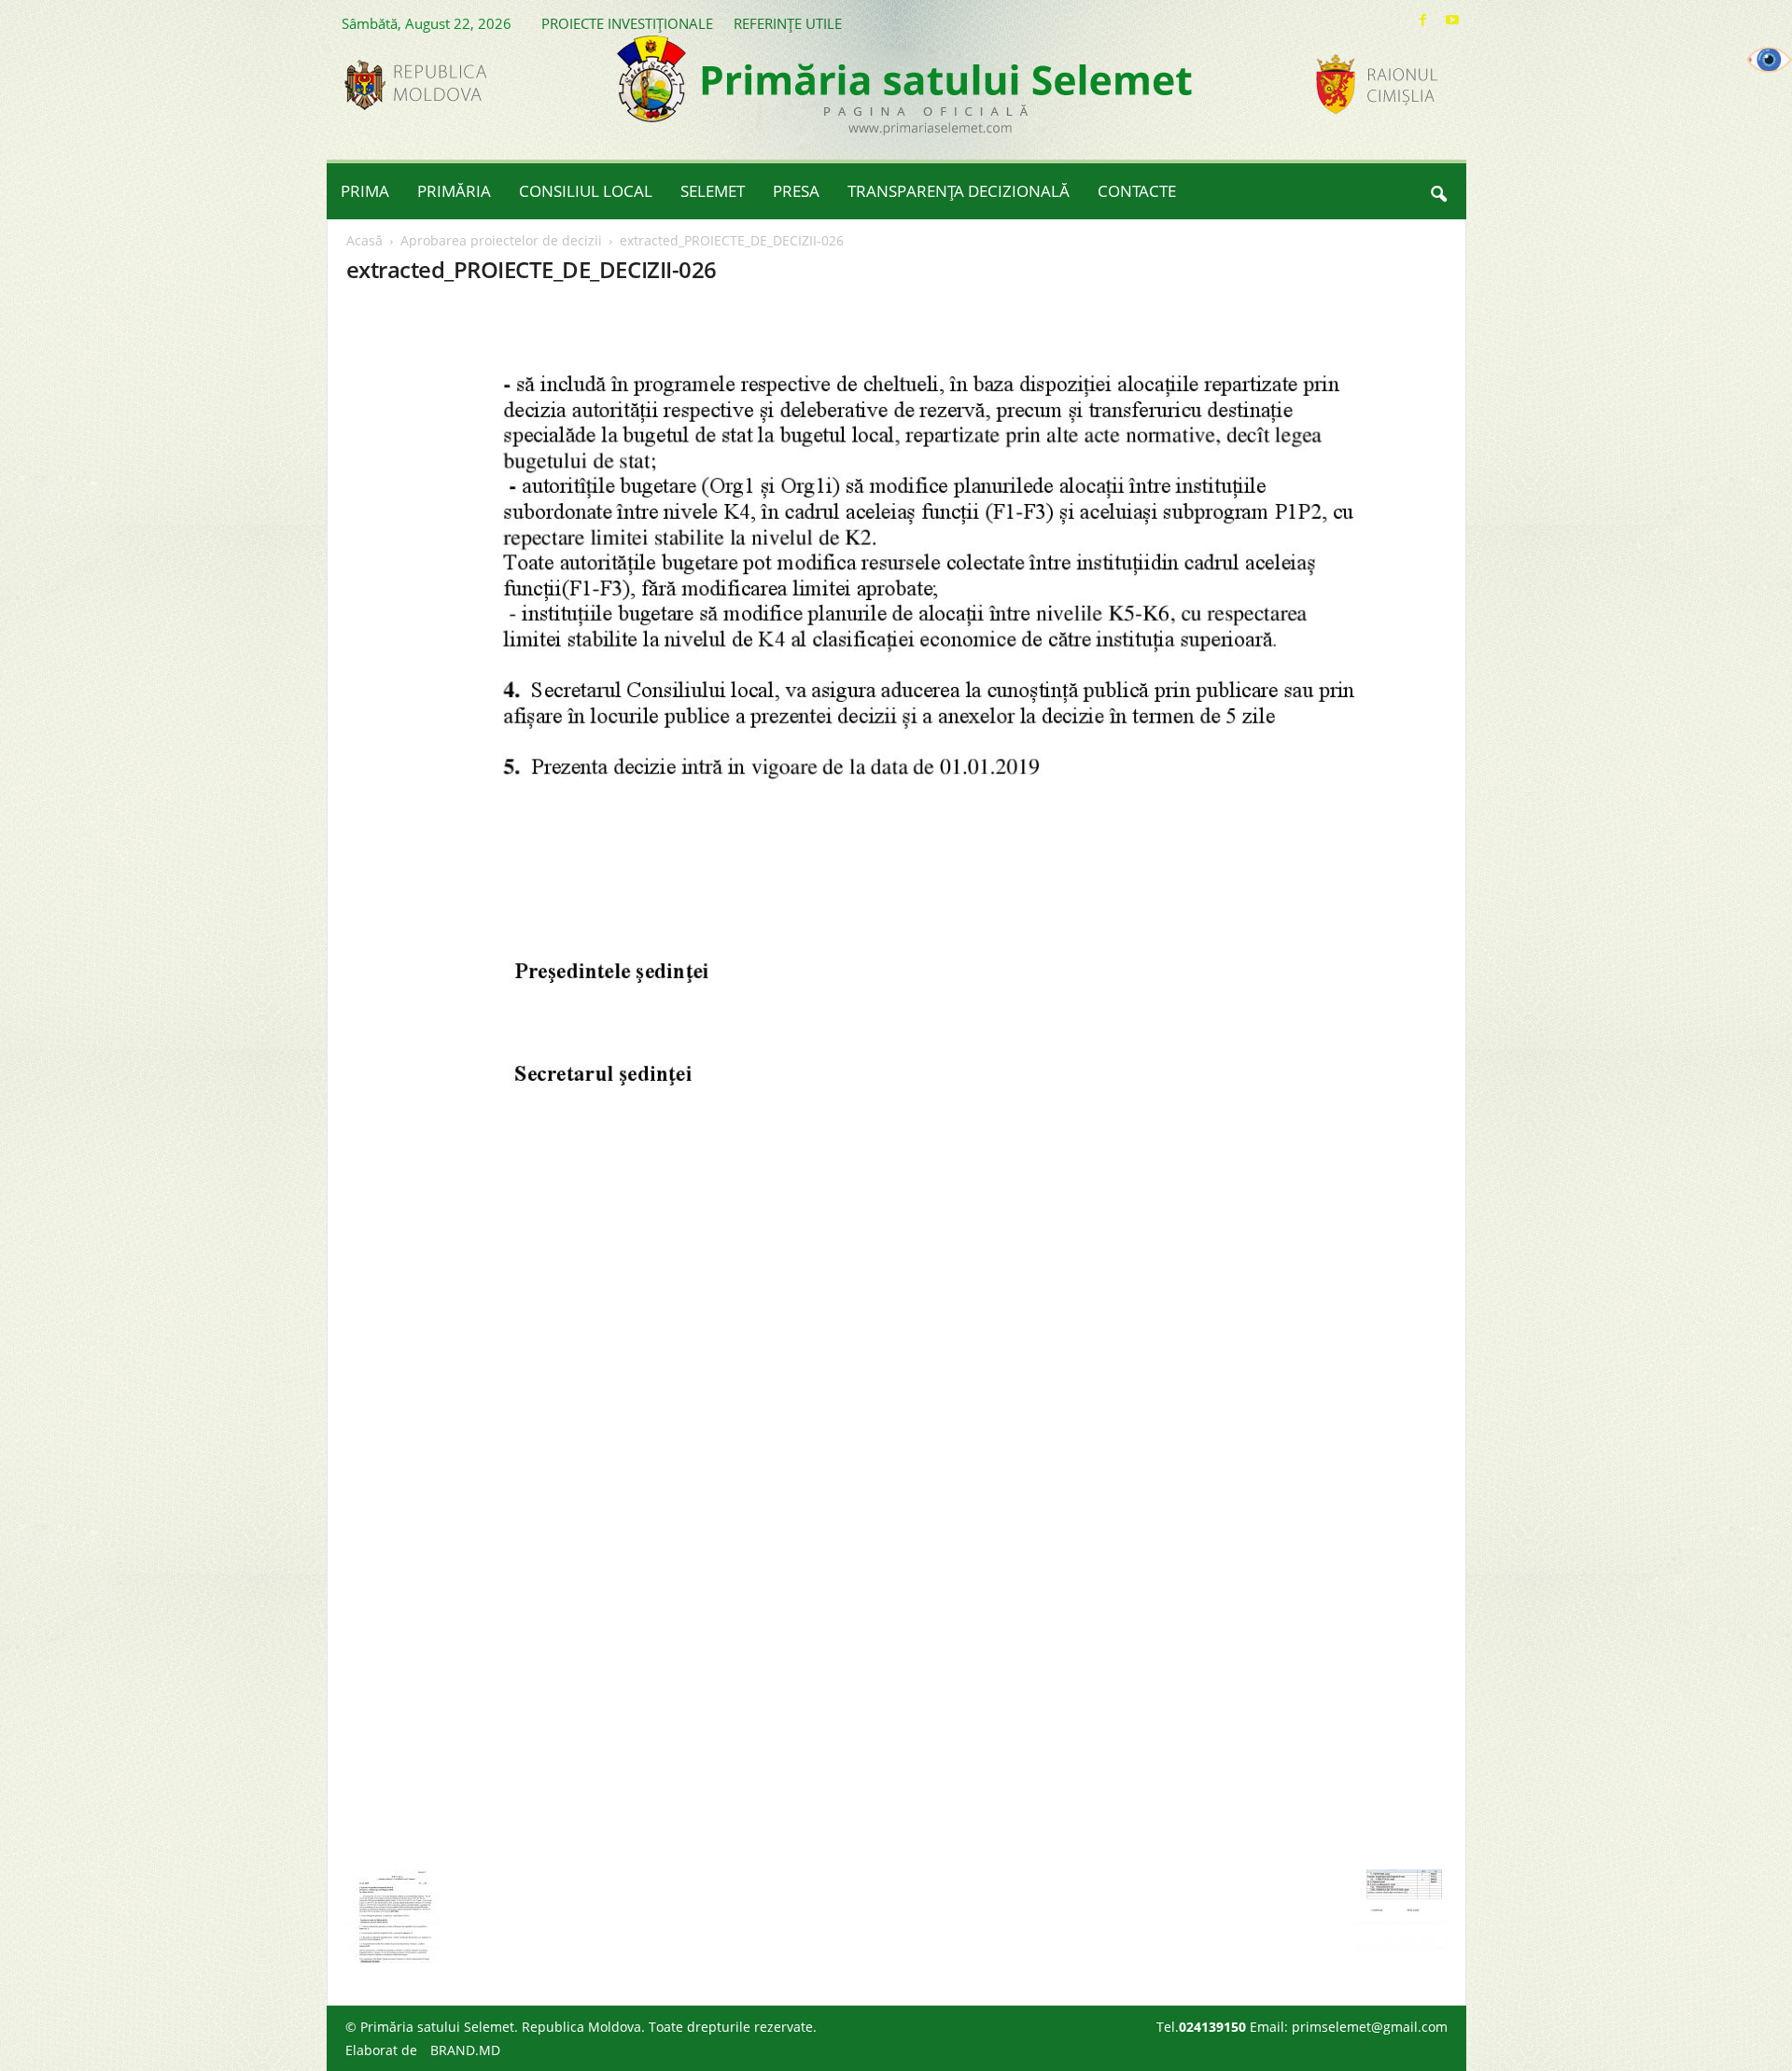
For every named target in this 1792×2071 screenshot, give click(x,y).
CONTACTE (1137, 191)
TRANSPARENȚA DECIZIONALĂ (959, 191)
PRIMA (365, 191)
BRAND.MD (465, 2050)
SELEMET (713, 191)
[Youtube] (1452, 20)
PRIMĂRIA (454, 191)
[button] (1438, 191)
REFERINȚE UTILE (788, 23)
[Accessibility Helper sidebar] (1770, 60)
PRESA (796, 191)
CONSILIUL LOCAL (586, 191)
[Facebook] (1423, 20)
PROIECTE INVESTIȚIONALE (627, 23)
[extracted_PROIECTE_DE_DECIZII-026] (897, 1082)
